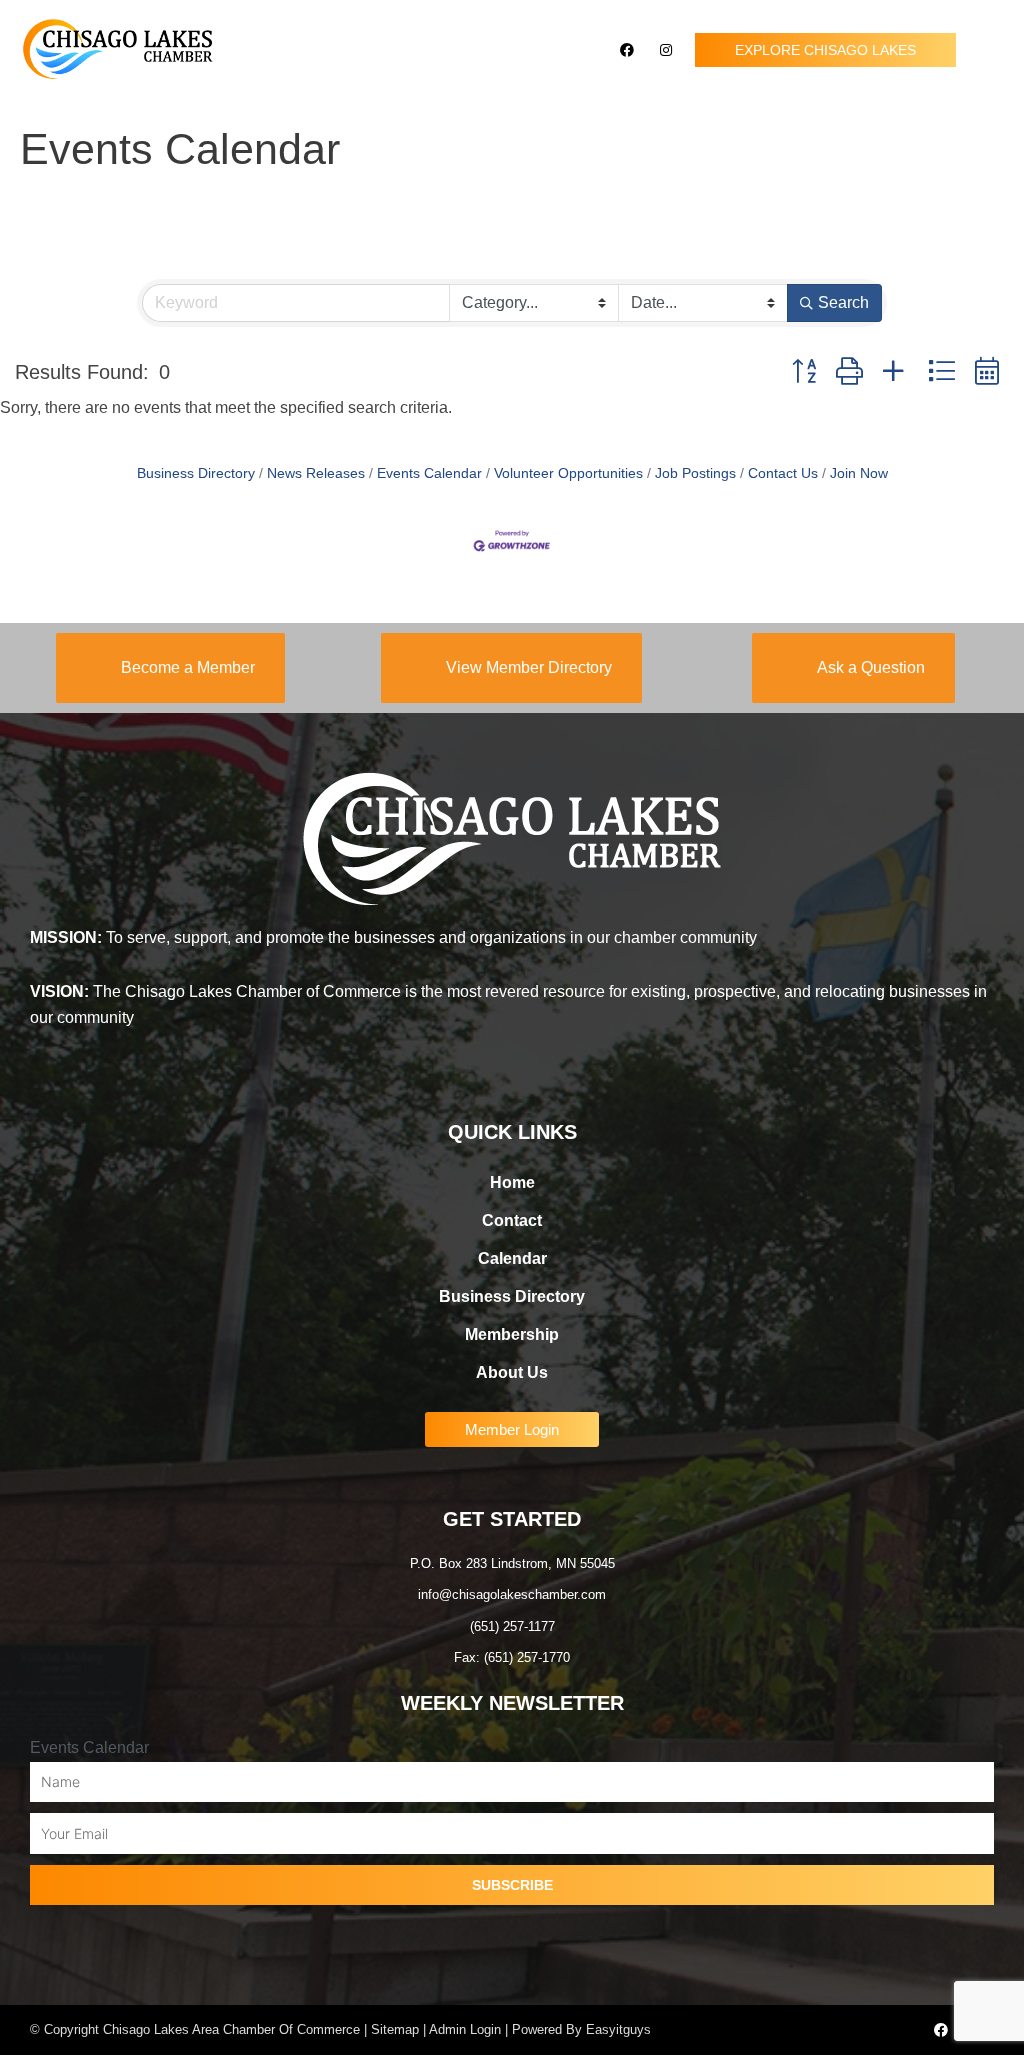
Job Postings (695, 473)
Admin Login (465, 2029)
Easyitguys (618, 2029)
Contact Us (783, 473)
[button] (990, 50)
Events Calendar (429, 473)
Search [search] (843, 302)
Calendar (512, 1258)
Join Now (859, 473)
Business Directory (196, 473)
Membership (512, 1334)
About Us (512, 1372)
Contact (512, 1220)
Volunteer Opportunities (568, 473)
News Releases (316, 473)
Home (512, 1182)
